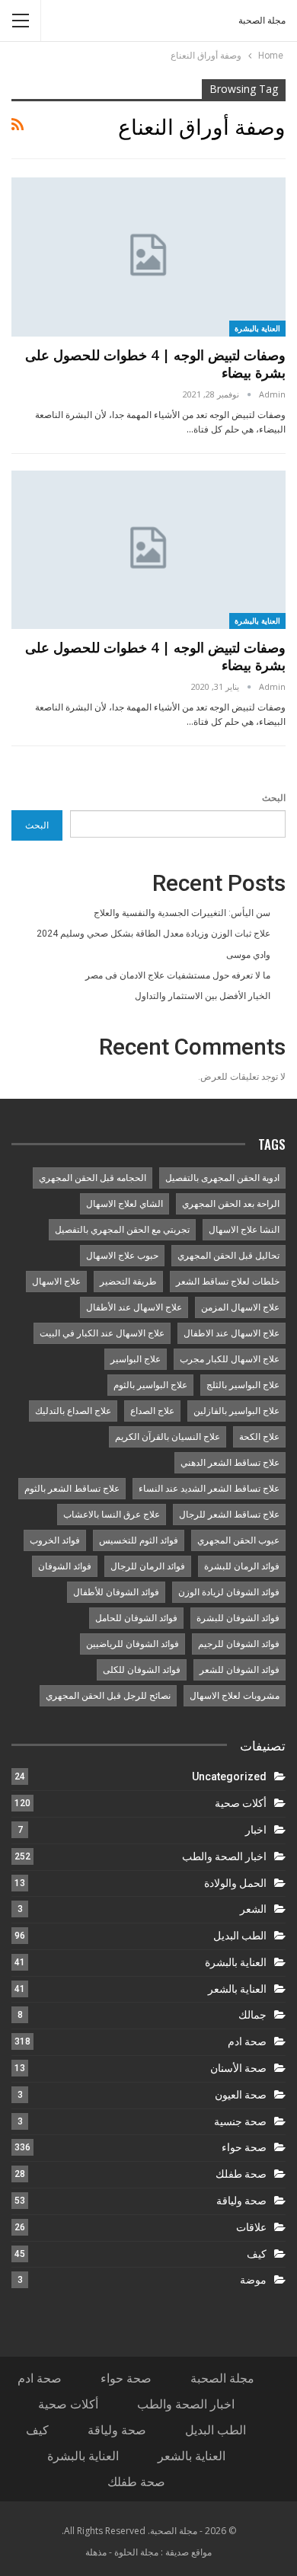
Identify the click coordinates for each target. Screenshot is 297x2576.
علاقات (251, 2227)
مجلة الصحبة (262, 21)
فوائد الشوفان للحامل (136, 1618)
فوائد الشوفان (65, 1566)
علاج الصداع (152, 1411)
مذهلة (96, 2552)
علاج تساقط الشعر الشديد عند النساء (209, 1489)
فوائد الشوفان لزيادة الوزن (229, 1592)
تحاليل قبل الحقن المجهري (228, 1256)
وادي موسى (248, 955)
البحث (274, 798)
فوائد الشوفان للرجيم (239, 1644)
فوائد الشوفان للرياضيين (133, 1644)
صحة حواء (244, 2147)
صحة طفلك (241, 2174)
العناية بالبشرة (258, 328)
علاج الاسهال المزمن (240, 1307)
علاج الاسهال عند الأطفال (134, 1307)
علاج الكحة (259, 1437)
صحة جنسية (240, 2121)
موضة (253, 2280)
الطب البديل (240, 1936)
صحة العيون (241, 2095)
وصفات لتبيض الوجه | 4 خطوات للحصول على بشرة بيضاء (155, 364)
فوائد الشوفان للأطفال (116, 1592)
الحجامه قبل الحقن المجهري (93, 1178)
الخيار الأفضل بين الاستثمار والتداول (203, 996)
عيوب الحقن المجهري (238, 1540)
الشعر (253, 1909)
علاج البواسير (136, 1359)
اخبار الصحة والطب (224, 1856)
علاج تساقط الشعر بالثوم (72, 1489)
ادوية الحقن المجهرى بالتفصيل (222, 1178)
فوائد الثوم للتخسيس (139, 1540)
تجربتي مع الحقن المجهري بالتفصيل (122, 1230)
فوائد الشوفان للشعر (240, 1670)
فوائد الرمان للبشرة (242, 1566)
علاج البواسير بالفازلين (236, 1411)
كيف (257, 2254)
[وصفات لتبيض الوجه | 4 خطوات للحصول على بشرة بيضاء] (148, 257)
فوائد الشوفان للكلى (142, 1670)
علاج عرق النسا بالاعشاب (112, 1515)
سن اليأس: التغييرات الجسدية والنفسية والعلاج (182, 913)
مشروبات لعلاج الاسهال (235, 1696)
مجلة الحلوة (136, 2552)
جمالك (252, 2015)
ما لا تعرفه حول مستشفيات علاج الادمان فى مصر (178, 975)
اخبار (256, 1830)
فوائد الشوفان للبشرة (238, 1618)
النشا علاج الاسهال (244, 1230)
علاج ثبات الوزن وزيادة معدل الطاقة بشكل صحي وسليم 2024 (153, 934)
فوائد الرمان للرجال (148, 1566)
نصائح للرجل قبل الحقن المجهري (108, 1696)
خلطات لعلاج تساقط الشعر (228, 1282)
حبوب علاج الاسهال (122, 1256)
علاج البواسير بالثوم (150, 1385)
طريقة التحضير (128, 1282)
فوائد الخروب (55, 1540)
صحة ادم (247, 2041)
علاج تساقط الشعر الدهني (230, 1463)
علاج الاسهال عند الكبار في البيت (102, 1333)
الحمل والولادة (235, 1883)
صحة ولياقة (241, 2201)
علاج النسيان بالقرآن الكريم (168, 1437)
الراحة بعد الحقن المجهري (231, 1204)
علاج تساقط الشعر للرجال (229, 1515)
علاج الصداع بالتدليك (73, 1411)
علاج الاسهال (56, 1282)
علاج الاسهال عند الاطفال (232, 1333)
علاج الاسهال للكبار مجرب (230, 1359)
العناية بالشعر (237, 1989)
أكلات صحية (241, 1803)
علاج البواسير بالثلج (243, 1385)
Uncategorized (229, 1776)
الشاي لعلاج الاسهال (125, 1204)
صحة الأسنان (238, 2068)
